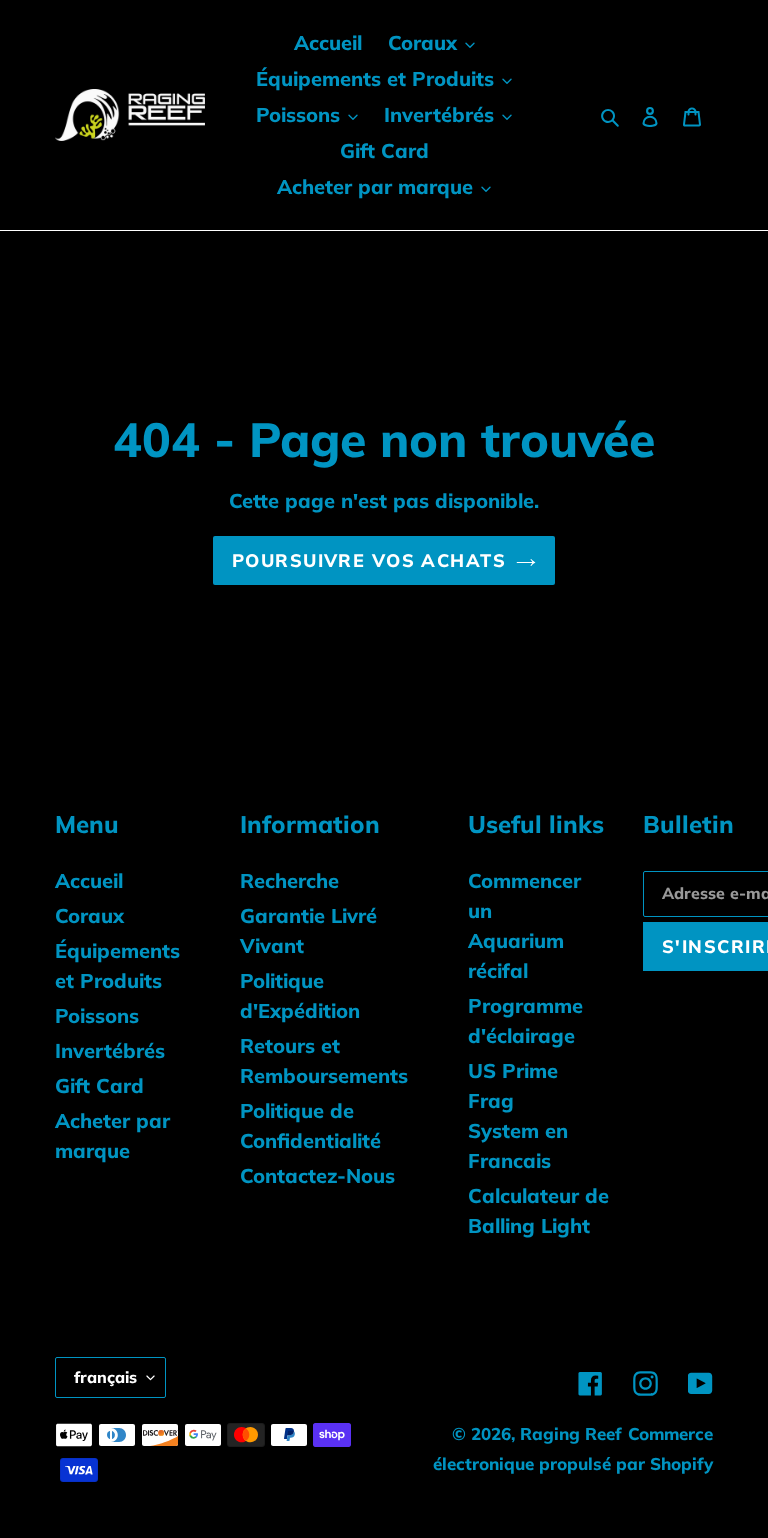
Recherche (289, 880)
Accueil (89, 880)
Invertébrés (110, 1050)
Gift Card (99, 1085)
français (105, 1377)
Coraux (89, 915)
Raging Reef (571, 1433)
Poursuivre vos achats (369, 560)
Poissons (97, 1015)
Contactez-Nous (317, 1175)
